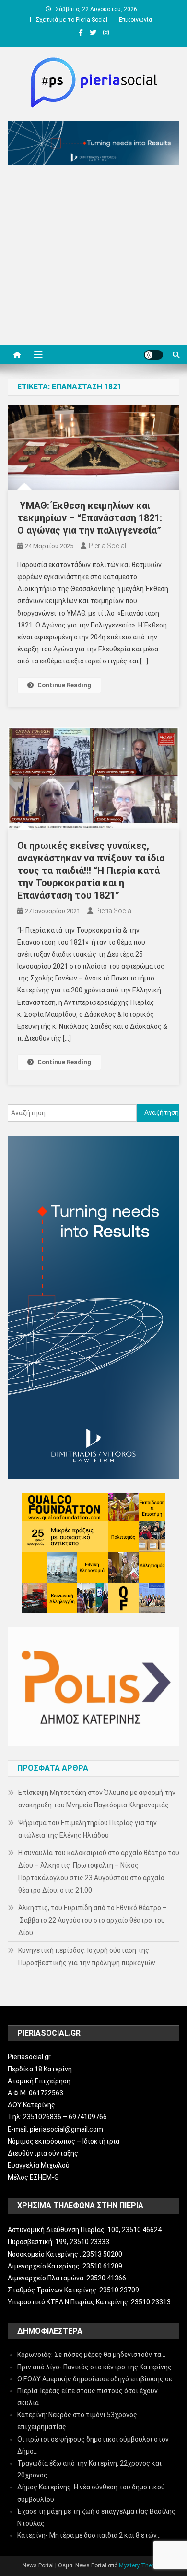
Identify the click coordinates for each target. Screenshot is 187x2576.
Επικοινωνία (135, 20)
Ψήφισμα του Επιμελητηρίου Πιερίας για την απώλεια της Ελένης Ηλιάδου (88, 1829)
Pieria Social (107, 546)
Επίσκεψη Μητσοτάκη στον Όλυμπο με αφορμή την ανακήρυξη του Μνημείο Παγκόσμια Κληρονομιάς (97, 1799)
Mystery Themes (141, 2565)
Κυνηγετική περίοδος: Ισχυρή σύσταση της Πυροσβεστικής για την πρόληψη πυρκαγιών (87, 1957)
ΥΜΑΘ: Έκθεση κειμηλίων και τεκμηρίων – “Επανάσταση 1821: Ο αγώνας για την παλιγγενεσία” (90, 518)
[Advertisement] (93, 258)
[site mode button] (153, 355)
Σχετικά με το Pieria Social (71, 20)
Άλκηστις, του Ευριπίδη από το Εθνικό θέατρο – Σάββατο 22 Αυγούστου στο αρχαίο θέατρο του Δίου (93, 1920)
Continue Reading (64, 685)
